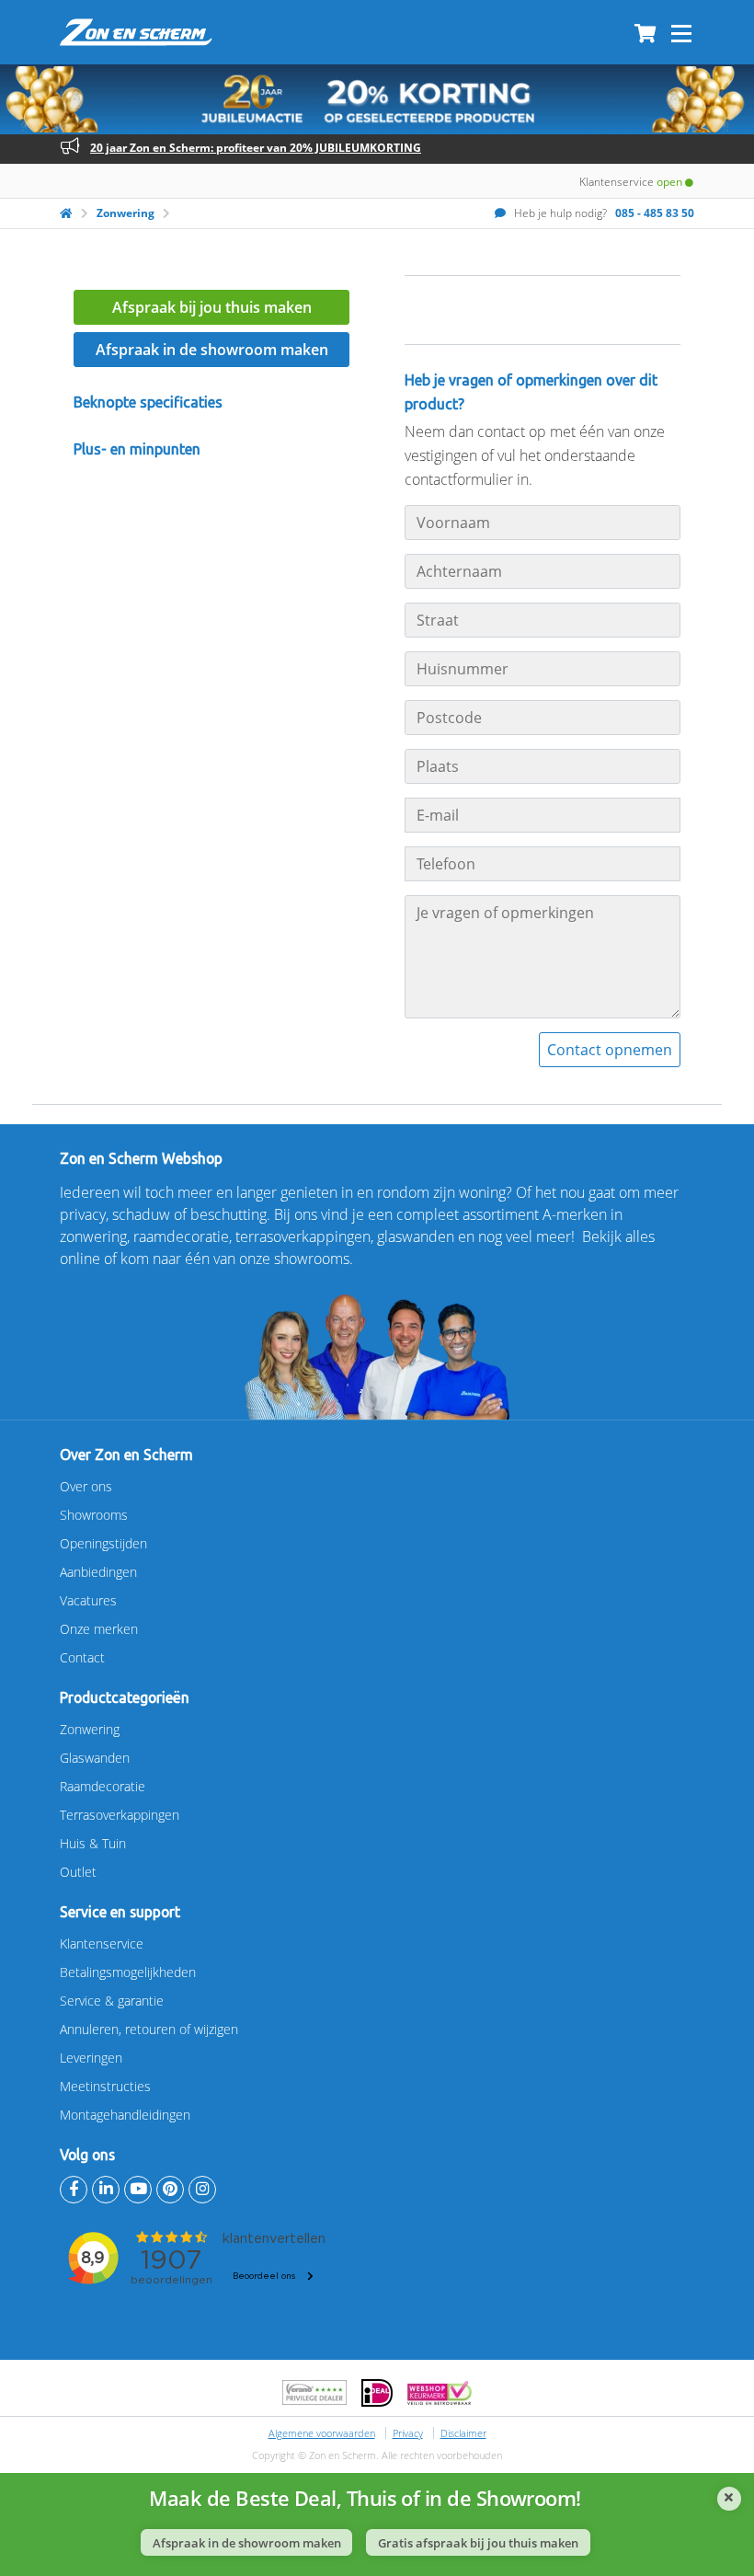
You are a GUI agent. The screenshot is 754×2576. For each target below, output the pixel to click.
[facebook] (74, 2190)
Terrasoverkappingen (120, 1815)
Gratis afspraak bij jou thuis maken (478, 2543)
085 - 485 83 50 (655, 213)
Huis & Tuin (93, 1843)
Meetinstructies (105, 2086)
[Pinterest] (170, 2190)
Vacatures (88, 1600)
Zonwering (126, 213)
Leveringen (91, 2058)
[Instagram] (202, 2190)
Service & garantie (112, 2001)
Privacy (408, 2433)
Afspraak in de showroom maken (212, 350)
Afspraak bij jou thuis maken (212, 307)
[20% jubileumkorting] (377, 99)
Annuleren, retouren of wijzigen (149, 2029)
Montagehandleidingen (125, 2115)
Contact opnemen (610, 1050)
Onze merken (99, 1629)
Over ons (86, 1486)
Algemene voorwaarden (322, 2433)
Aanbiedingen (98, 1572)
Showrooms (94, 1515)
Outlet (78, 1872)
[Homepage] (66, 213)
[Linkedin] (106, 2190)
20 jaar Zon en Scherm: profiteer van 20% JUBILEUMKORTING (256, 148)
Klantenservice (102, 1943)
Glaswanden (95, 1758)
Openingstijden (103, 1543)
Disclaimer (463, 2433)
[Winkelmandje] (645, 35)
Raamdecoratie (103, 1786)
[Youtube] (138, 2190)
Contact (82, 1657)
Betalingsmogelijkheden (128, 1972)
